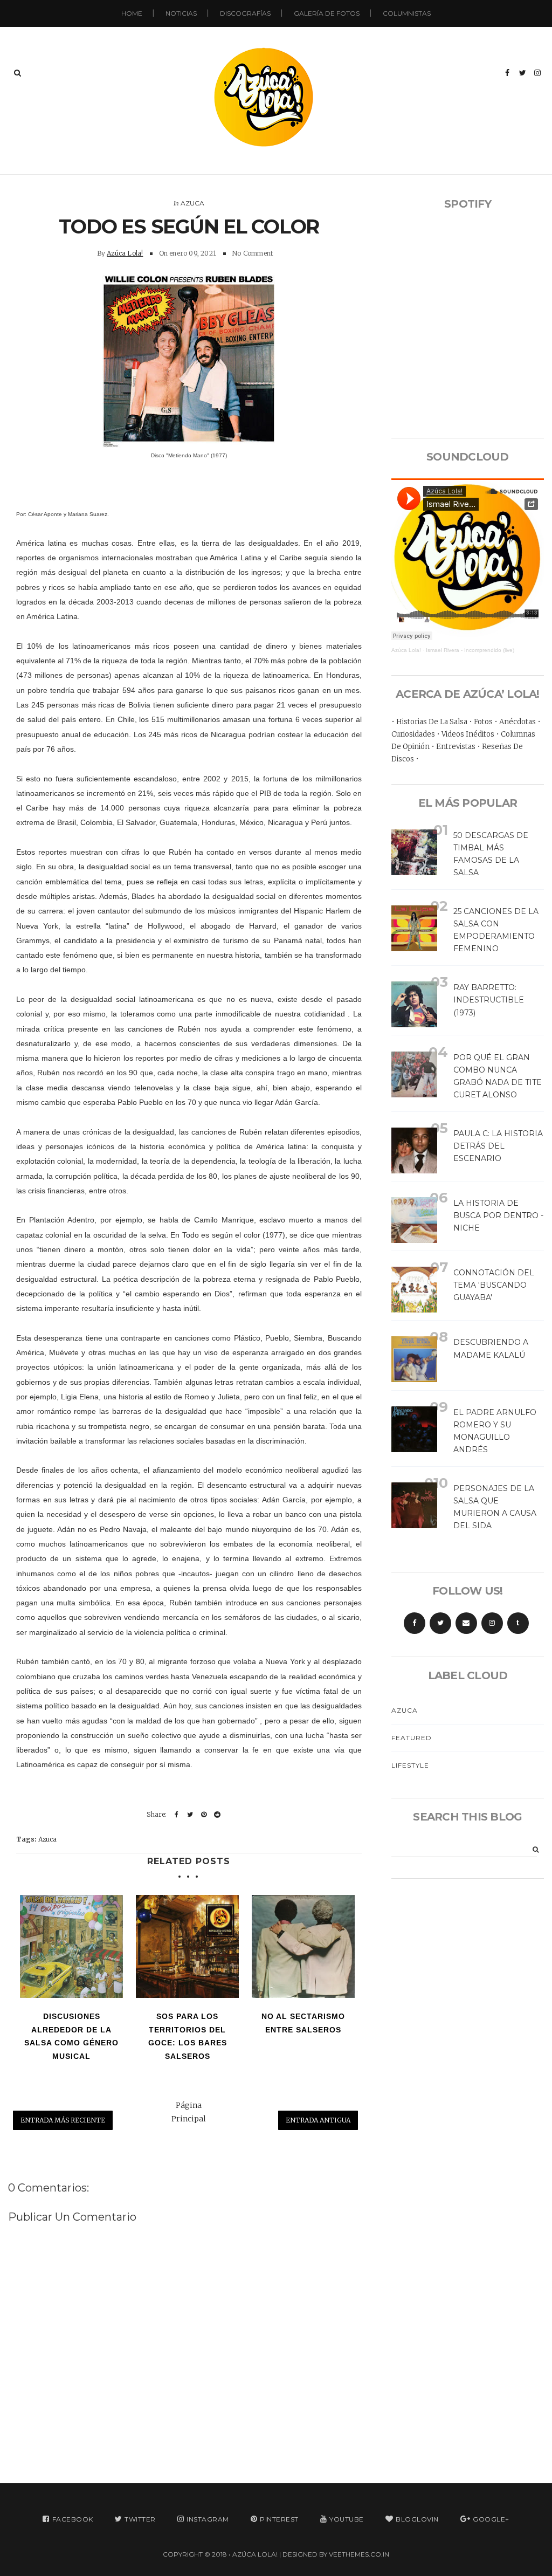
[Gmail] (466, 1623)
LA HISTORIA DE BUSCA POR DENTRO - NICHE (498, 1215)
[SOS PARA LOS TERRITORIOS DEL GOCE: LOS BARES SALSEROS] (187, 1946)
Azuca (192, 203)
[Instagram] (492, 1623)
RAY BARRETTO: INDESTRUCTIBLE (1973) (489, 1000)
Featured (412, 1738)
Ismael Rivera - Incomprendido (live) (470, 650)
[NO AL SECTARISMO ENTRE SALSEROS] (303, 1946)
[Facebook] (415, 1623)
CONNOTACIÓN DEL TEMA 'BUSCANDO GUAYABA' (494, 1285)
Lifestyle (410, 1765)
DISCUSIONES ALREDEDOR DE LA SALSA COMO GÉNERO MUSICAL (71, 2036)
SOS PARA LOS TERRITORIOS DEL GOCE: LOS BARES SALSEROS (188, 2036)
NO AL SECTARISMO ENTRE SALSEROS (303, 2023)
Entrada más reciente (63, 2120)
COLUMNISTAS (407, 13)
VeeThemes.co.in (359, 2554)
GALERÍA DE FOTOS (327, 13)
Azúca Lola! (125, 253)
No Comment (252, 253)
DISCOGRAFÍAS (245, 13)
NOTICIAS (181, 13)
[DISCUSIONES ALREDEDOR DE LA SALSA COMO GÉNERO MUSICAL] (71, 1946)
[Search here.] (18, 73)
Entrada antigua (318, 2120)
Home (132, 13)
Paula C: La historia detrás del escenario (498, 1146)
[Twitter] (440, 1623)
